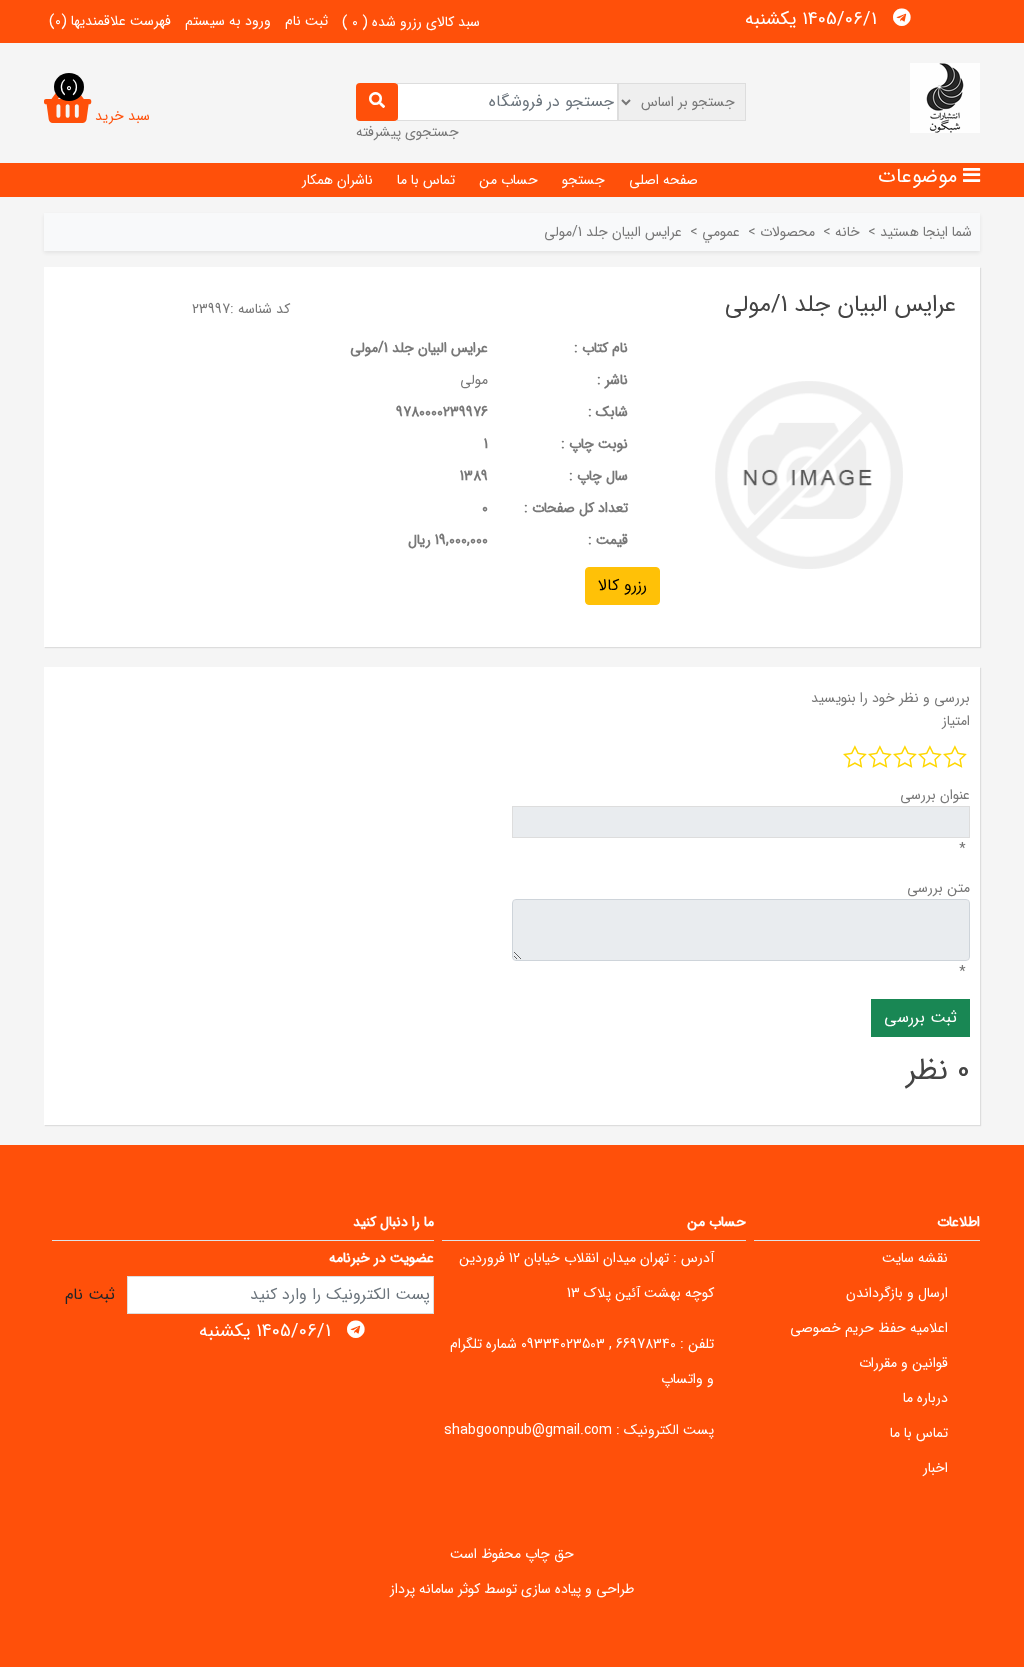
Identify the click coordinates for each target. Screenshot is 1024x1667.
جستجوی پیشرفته (407, 132)
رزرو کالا (622, 585)
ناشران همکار (337, 180)
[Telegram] (902, 18)
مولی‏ (474, 380)
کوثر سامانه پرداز (435, 1589)
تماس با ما (426, 180)
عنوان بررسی (935, 795)
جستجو (583, 180)
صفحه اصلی (663, 180)
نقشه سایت (915, 1258)
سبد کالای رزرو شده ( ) (411, 22)
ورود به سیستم (228, 21)
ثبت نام (306, 21)
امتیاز (956, 721)
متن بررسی (938, 888)
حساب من (508, 180)
